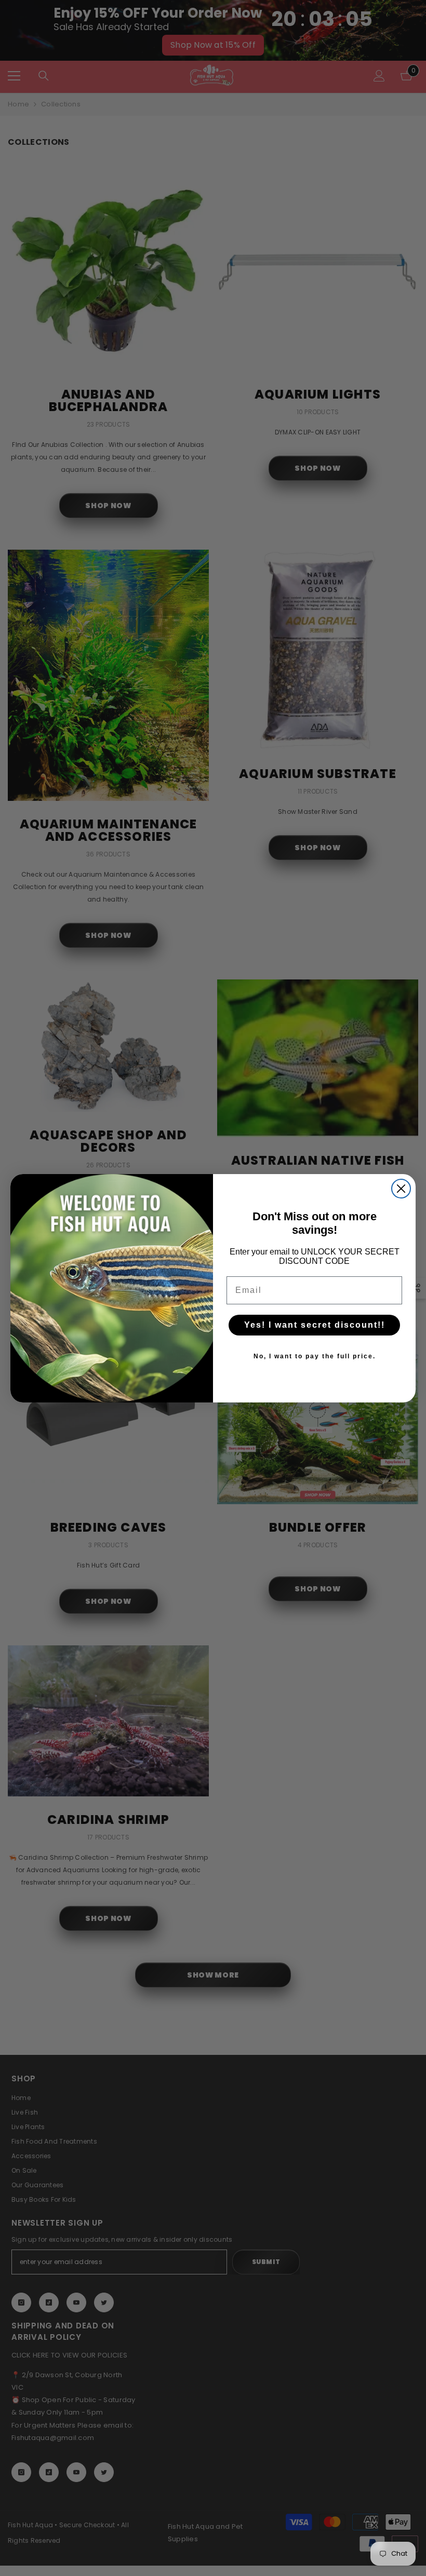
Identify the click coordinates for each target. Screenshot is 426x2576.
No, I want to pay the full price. (315, 1356)
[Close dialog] (401, 1189)
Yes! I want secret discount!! (315, 1325)
